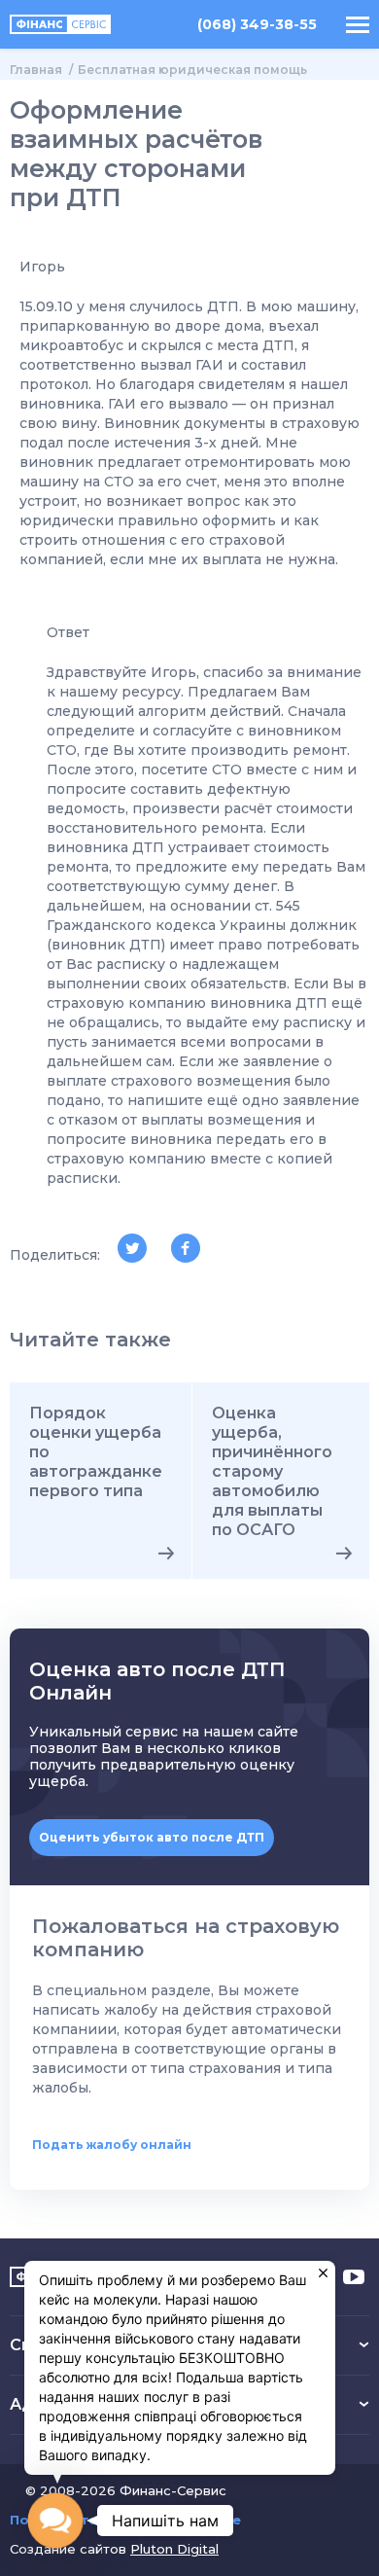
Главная (36, 70)
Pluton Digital (174, 2549)
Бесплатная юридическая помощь (192, 70)
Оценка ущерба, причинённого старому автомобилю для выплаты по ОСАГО (272, 1471)
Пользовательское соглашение (125, 2520)
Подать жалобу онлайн (112, 2145)
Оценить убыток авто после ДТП (152, 1837)
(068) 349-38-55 (257, 25)
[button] (55, 2521)
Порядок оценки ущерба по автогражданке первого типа (96, 1452)
